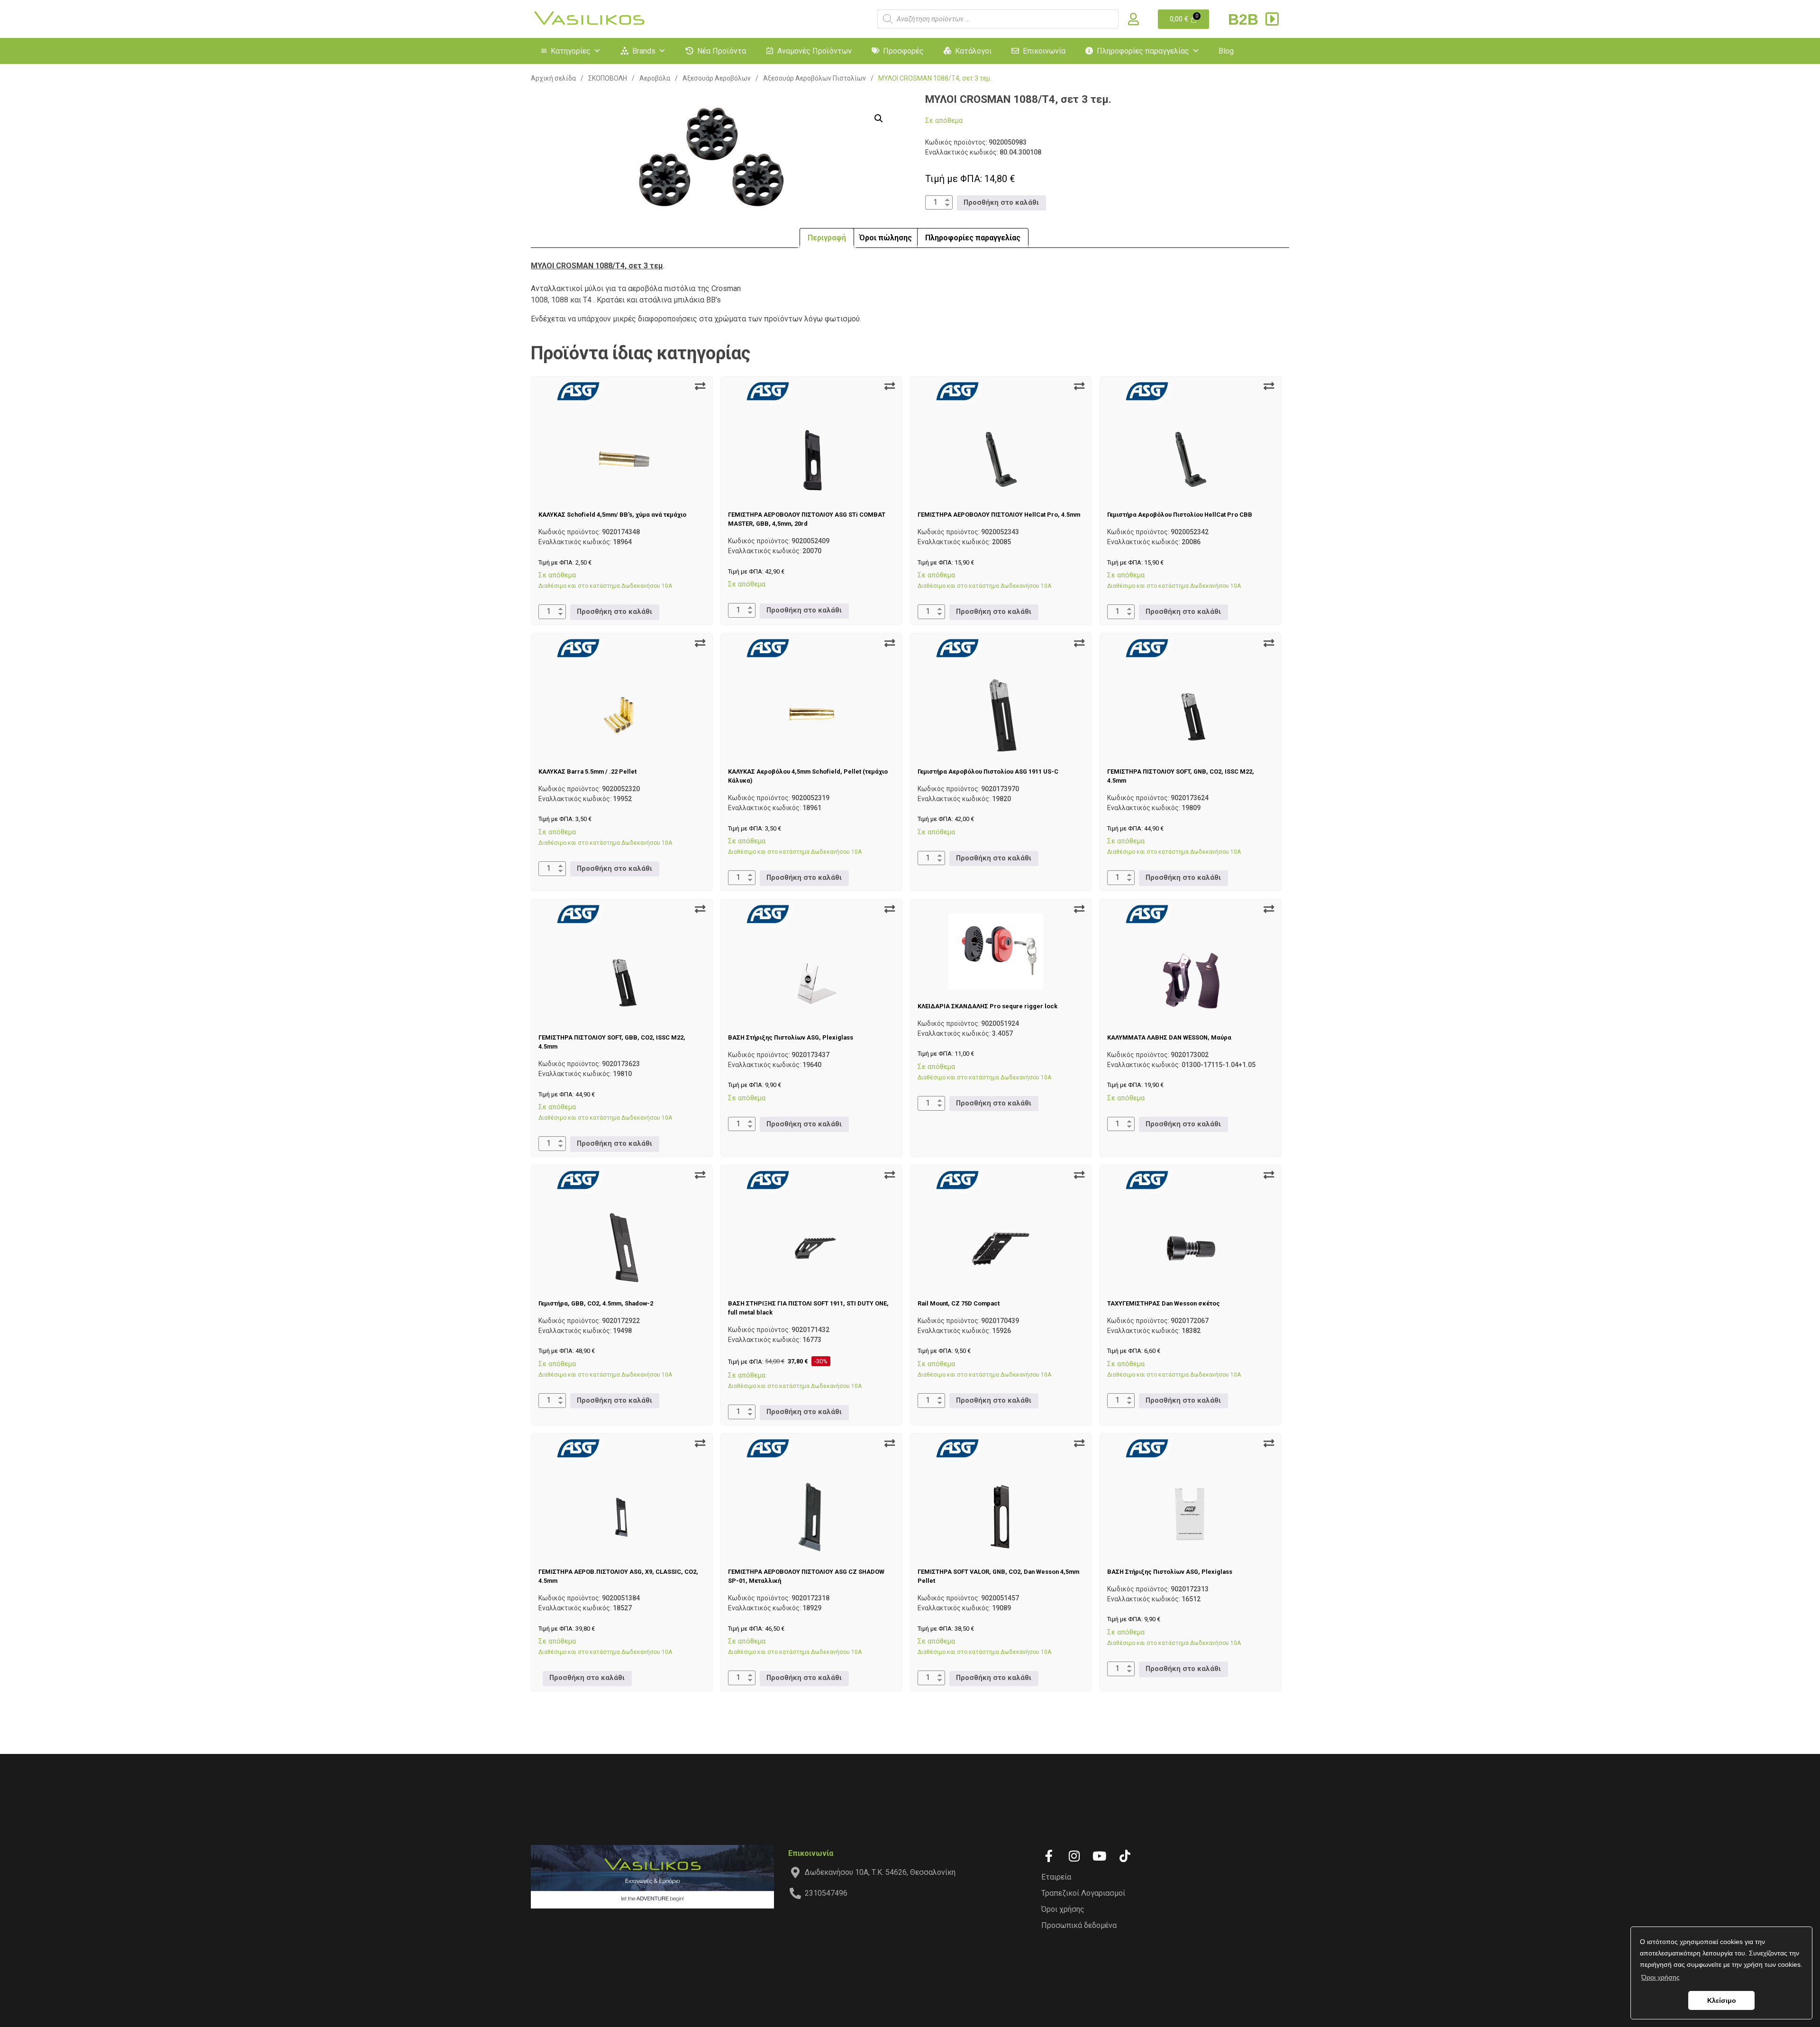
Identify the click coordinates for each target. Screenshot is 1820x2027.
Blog (1226, 51)
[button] (879, 119)
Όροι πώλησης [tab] (886, 238)
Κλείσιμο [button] (1722, 2000)
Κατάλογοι (973, 51)
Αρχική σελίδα (553, 78)
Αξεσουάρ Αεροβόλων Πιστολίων (814, 78)
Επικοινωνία (1044, 51)
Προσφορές (903, 51)
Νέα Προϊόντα (722, 51)
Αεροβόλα (655, 78)
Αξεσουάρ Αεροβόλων (717, 78)
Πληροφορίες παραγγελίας (1143, 51)
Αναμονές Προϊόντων (814, 51)
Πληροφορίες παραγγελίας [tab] (973, 238)
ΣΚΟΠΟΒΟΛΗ (608, 78)
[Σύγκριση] (700, 386)
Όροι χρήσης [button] (1661, 1977)
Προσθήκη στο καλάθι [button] (1001, 203)
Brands (644, 51)
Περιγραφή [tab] (827, 238)
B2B (1245, 19)
